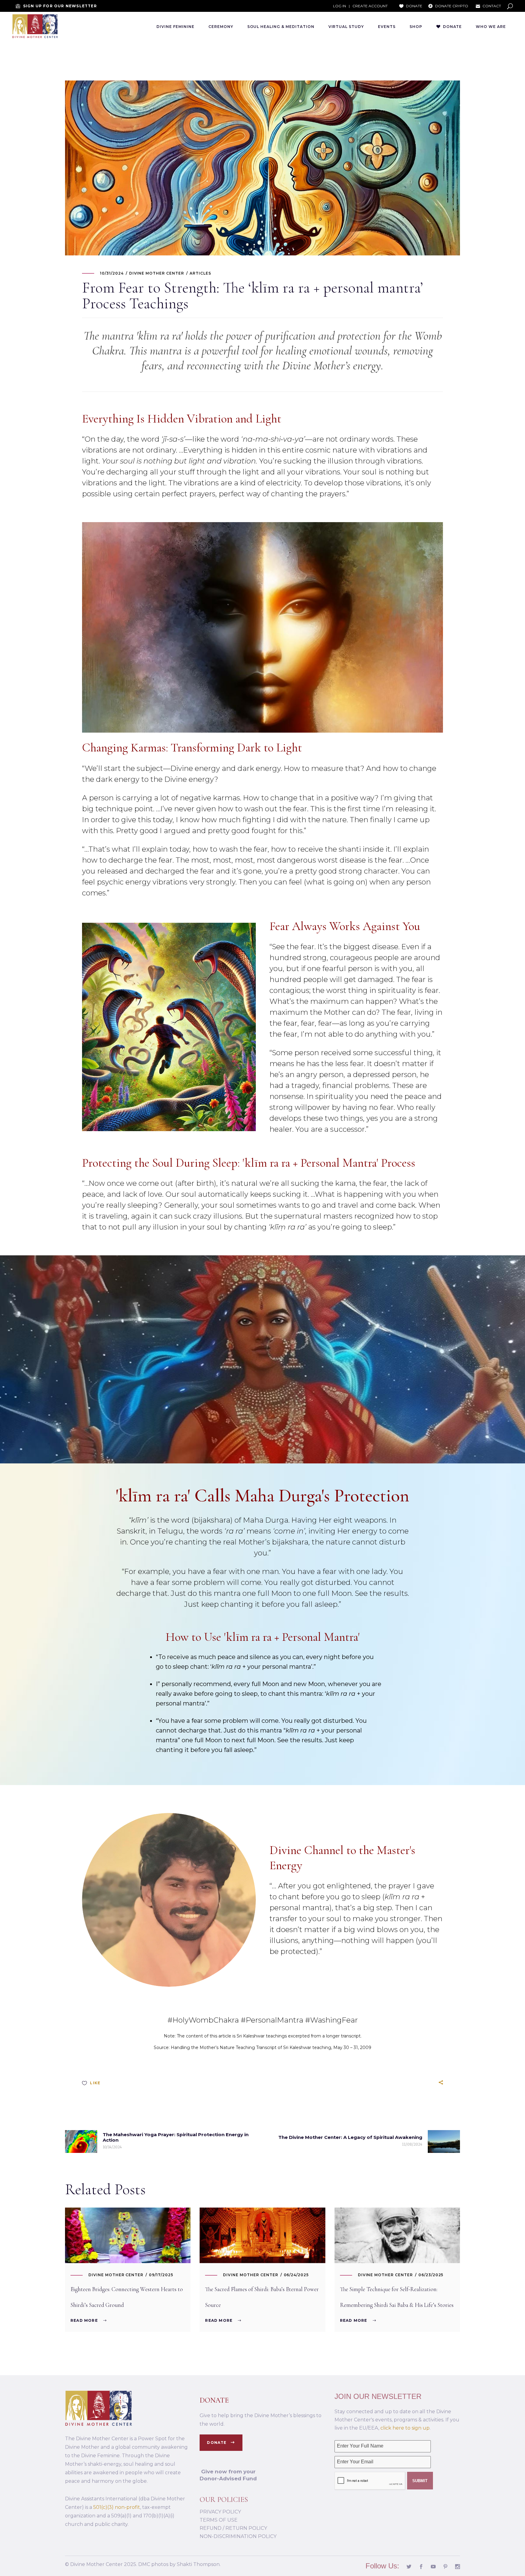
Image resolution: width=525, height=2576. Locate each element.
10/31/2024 (112, 273)
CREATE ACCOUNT (370, 6)
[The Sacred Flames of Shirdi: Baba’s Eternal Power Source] (262, 2235)
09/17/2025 (161, 2275)
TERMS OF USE (219, 2520)
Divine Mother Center (157, 273)
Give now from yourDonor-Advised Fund (228, 2475)
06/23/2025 (431, 2275)
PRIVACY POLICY (220, 2512)
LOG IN (340, 6)
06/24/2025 (296, 2275)
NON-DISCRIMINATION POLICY (238, 2536)
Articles (200, 273)
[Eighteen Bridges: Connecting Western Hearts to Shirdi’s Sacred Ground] (128, 2235)
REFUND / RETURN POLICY (233, 2528)
